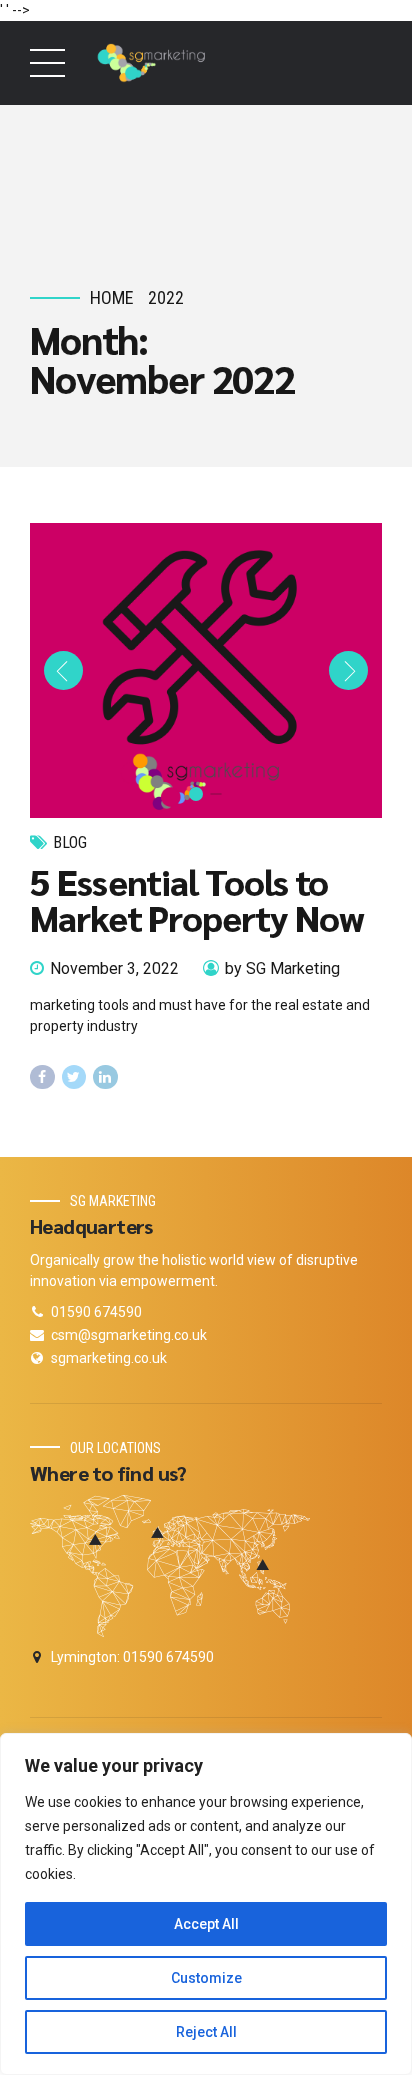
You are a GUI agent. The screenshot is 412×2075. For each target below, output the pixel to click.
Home (112, 297)
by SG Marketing (282, 968)
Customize (206, 1978)
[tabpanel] (206, 670)
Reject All (206, 2032)
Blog (70, 842)
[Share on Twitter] (74, 1077)
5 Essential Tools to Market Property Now (196, 899)
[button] (63, 670)
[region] (206, 1904)
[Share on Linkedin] (105, 1077)
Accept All (206, 1924)
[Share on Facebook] (42, 1077)
